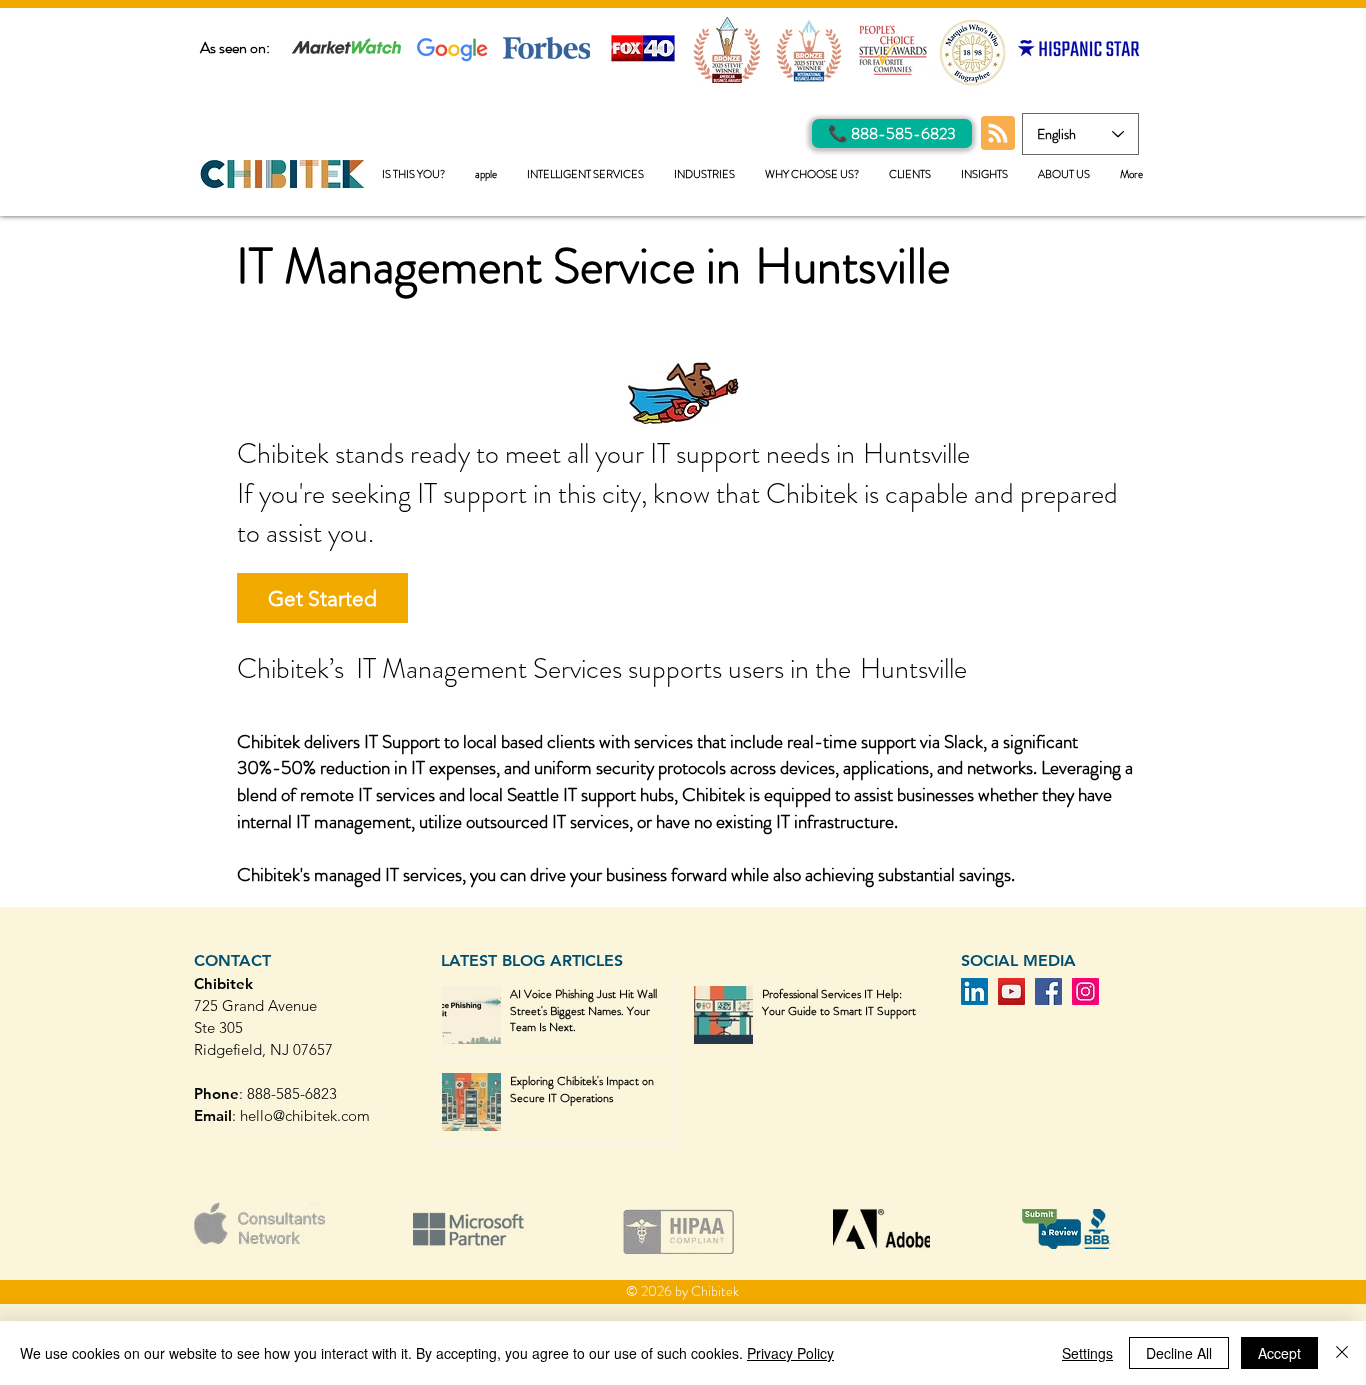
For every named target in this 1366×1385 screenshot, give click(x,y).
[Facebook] (1048, 991)
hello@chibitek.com (305, 1115)
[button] (585, 174)
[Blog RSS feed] (998, 134)
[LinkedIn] (974, 991)
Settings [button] (1087, 1353)
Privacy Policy (790, 1353)
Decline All (1179, 1353)
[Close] (1342, 1353)
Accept (1279, 1353)
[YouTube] (1011, 991)
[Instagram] (1085, 991)
